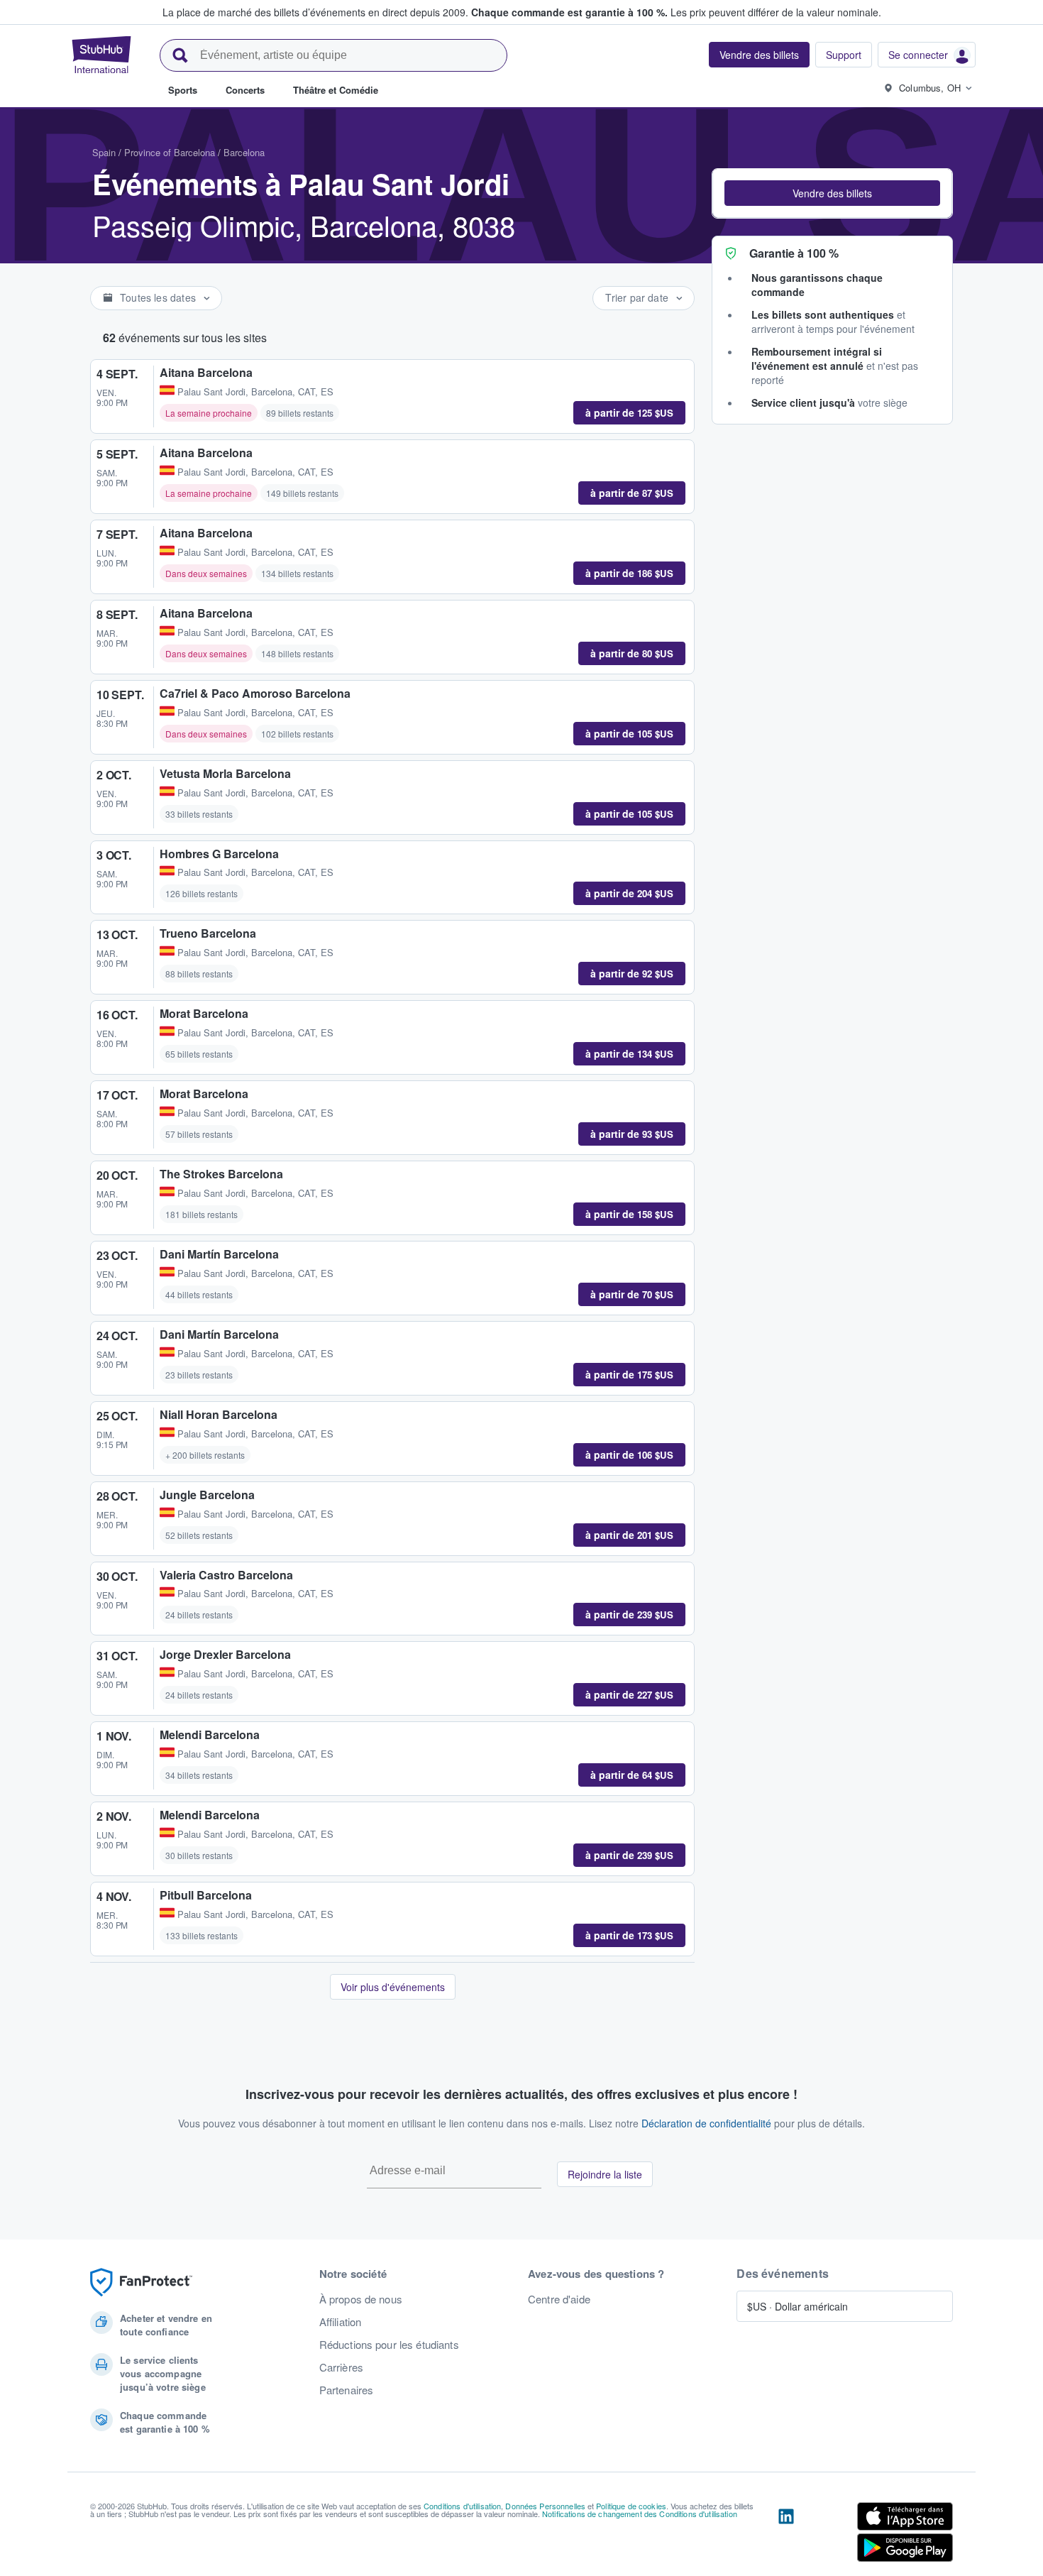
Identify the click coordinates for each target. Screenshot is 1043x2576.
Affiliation (341, 2322)
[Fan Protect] (141, 2282)
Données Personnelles (545, 2506)
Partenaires (347, 2390)
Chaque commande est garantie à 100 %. (569, 12)
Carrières (341, 2367)
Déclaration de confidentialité (706, 2123)
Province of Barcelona (170, 152)
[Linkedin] (786, 2535)
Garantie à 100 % (794, 253)
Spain (104, 152)
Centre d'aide (559, 2299)
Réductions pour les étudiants (389, 2345)
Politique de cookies (631, 2506)
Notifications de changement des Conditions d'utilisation (640, 2514)
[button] (832, 193)
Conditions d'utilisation (462, 2506)
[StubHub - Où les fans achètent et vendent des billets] (101, 55)
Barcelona (244, 152)
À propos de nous (361, 2299)
